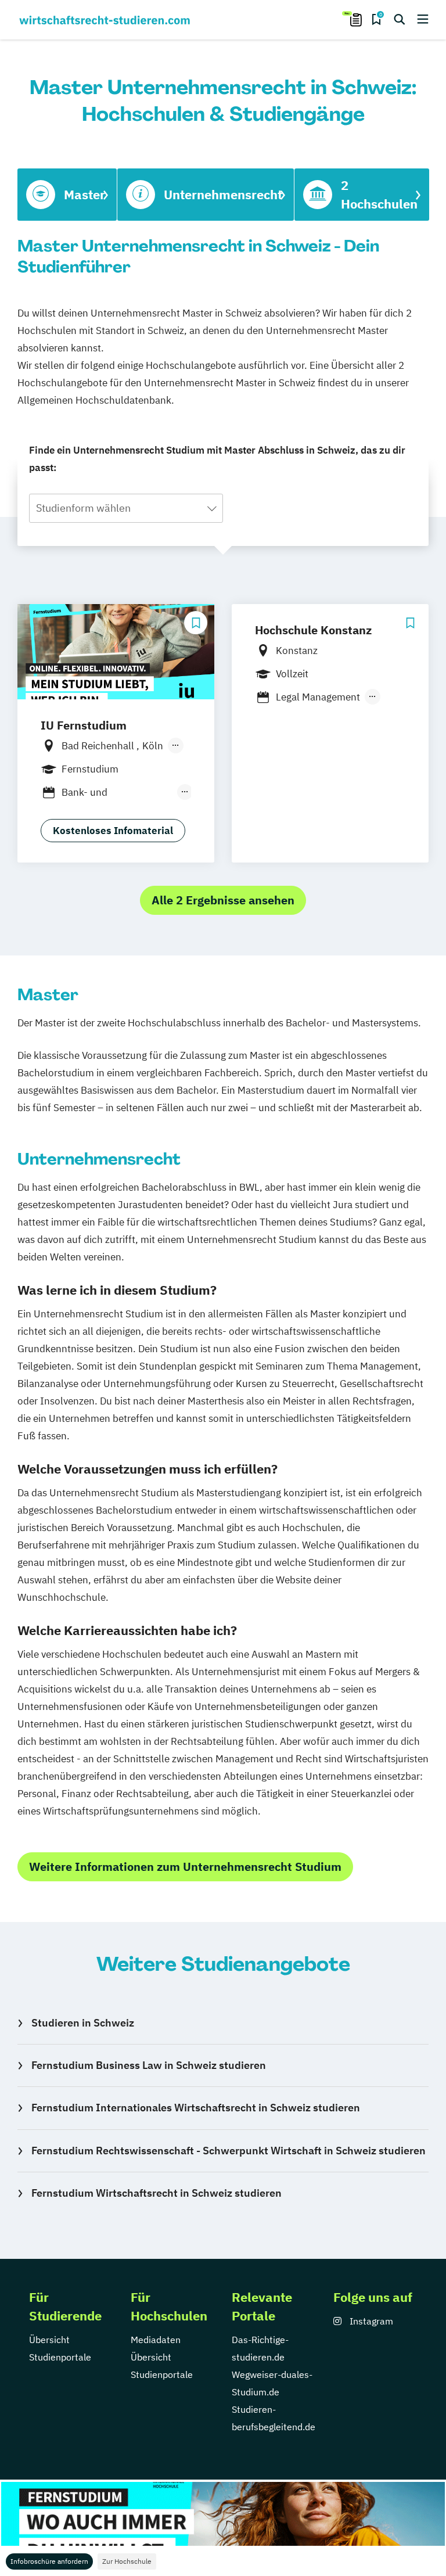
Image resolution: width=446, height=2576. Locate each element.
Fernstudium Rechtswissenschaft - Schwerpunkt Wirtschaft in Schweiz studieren (229, 2151)
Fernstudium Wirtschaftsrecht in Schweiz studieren (157, 2193)
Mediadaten (156, 2340)
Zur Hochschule (127, 2561)
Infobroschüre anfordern (49, 2561)
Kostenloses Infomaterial (113, 831)
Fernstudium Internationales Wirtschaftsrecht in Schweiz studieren (196, 2108)
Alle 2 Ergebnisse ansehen (223, 900)
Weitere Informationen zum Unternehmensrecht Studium (185, 1867)
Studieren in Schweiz (83, 2023)
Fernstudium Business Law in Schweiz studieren (149, 2065)
